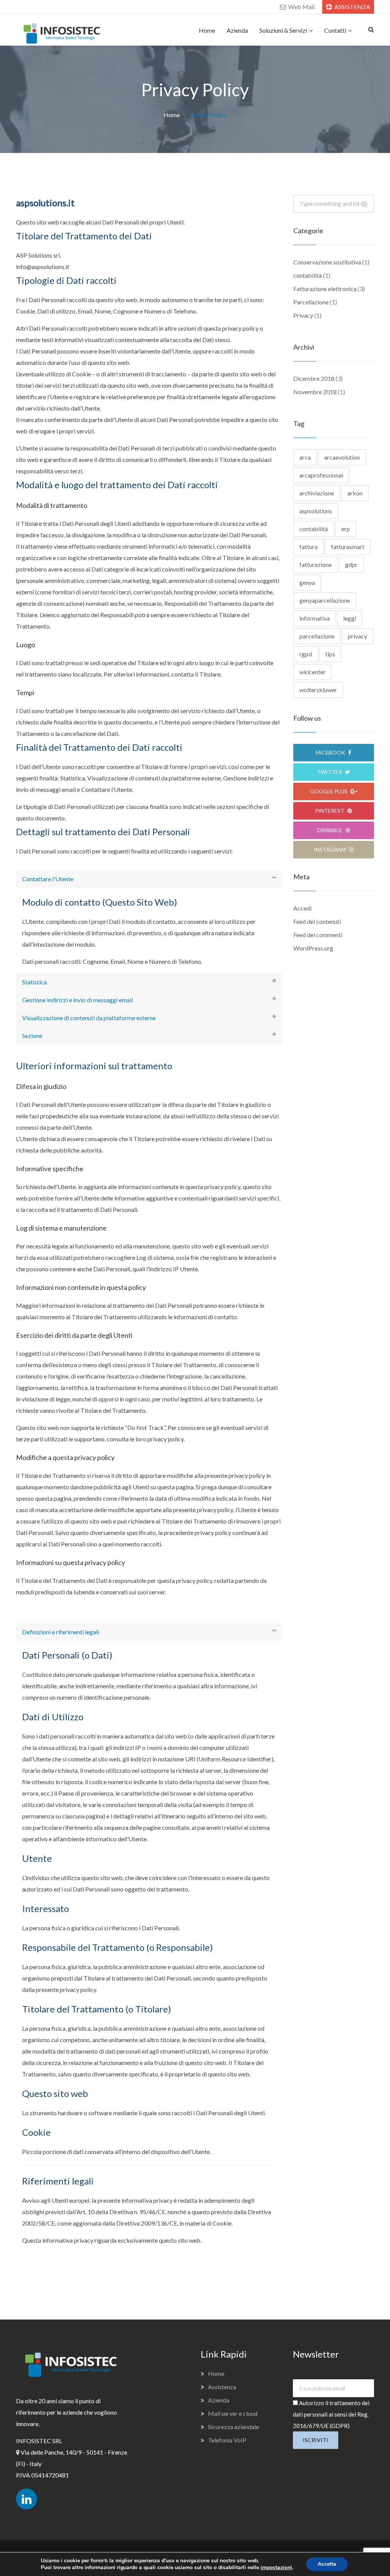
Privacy (303, 315)
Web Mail (301, 7)
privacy (357, 636)
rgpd (306, 654)
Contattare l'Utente (48, 879)
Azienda (237, 30)
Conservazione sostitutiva (327, 262)
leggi (350, 618)
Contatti (335, 30)
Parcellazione (311, 302)
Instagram (330, 849)
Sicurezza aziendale (233, 2427)
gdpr (351, 564)
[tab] (149, 879)
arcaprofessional (321, 475)
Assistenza (222, 2387)
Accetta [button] (327, 2564)
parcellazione (317, 636)
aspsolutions (316, 511)
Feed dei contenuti (317, 921)
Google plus (329, 791)
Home (207, 30)
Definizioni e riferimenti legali (61, 1632)
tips (330, 654)
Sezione (32, 1036)
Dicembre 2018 (314, 378)
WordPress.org (313, 948)
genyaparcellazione (325, 600)
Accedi (302, 908)
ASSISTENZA (352, 7)
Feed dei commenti (318, 935)
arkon (355, 493)
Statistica (34, 982)
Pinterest (330, 811)
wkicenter (312, 672)
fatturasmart (348, 547)
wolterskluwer (318, 690)
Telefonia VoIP (227, 2440)
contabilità (308, 275)
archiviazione (317, 493)
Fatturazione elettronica (325, 289)
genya (307, 582)
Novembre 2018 (315, 392)
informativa (315, 618)
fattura (308, 547)
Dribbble (330, 830)
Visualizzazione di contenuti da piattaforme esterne (89, 1018)
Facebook (331, 752)
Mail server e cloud (233, 2413)
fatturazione (316, 564)
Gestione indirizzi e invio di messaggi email (78, 1000)
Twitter (330, 772)
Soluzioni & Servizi (283, 30)
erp (346, 529)
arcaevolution (342, 457)
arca (305, 457)
